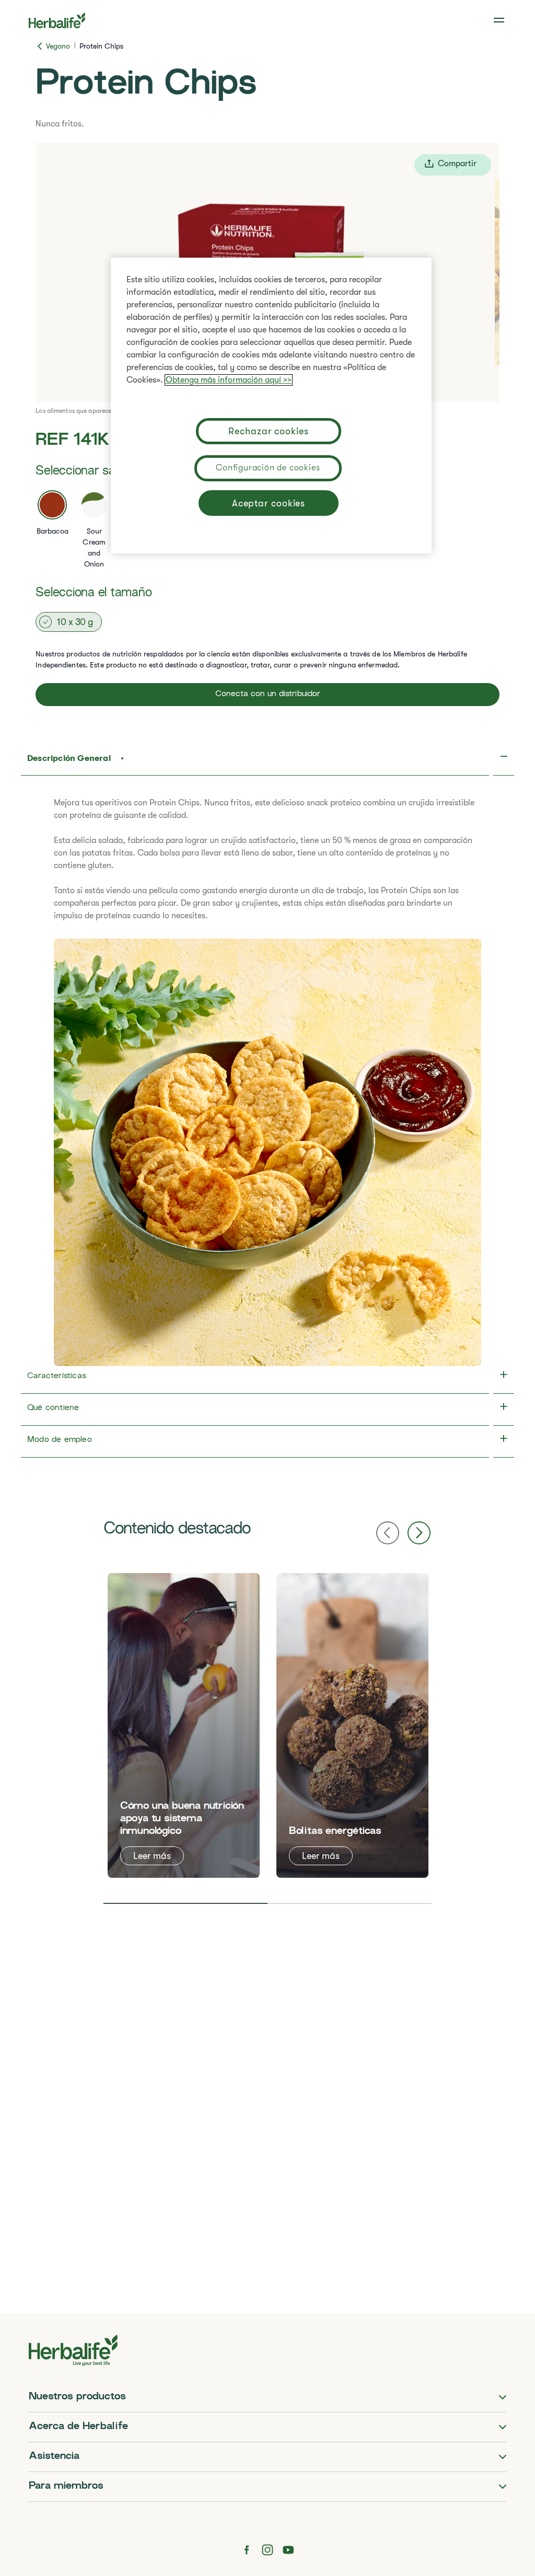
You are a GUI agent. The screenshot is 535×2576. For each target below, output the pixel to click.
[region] (271, 406)
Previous (388, 1533)
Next (419, 1533)
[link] (500, 20)
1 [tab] (185, 1903)
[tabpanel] (184, 1725)
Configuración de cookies (268, 468)
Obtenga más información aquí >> (229, 380)
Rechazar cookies (268, 431)
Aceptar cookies (269, 503)
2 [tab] (350, 1903)
